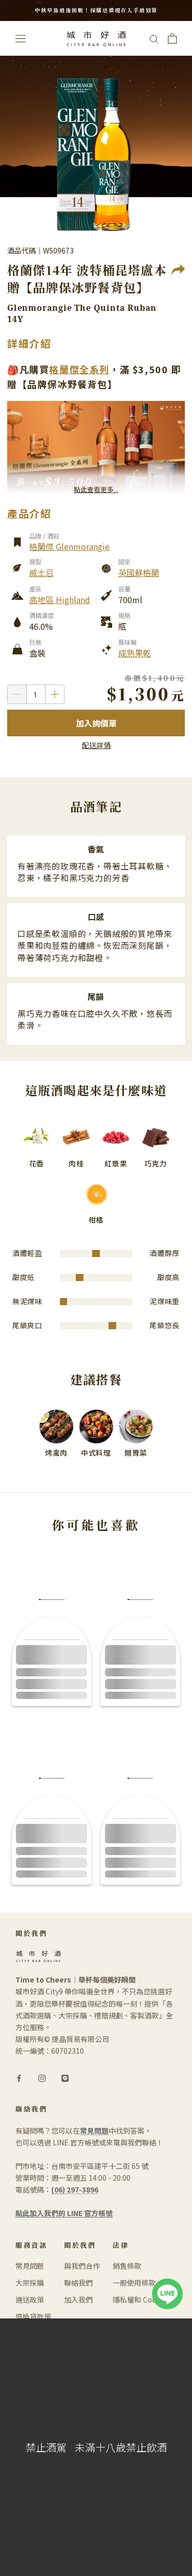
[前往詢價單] (172, 38)
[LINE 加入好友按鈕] (167, 2284)
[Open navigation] (20, 38)
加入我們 (78, 2300)
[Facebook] (19, 2077)
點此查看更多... (96, 489)
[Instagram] (42, 2077)
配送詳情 (96, 745)
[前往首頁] (96, 39)
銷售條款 (127, 2266)
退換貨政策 (33, 2316)
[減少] (17, 694)
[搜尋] (154, 38)
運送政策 (30, 2300)
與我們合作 (82, 2266)
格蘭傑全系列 (79, 369)
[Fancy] (65, 2077)
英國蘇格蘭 (139, 572)
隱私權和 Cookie (140, 2300)
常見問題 (30, 2266)
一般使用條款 (134, 2283)
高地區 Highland (60, 600)
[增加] (55, 694)
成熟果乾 (135, 653)
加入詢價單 (96, 723)
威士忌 (41, 572)
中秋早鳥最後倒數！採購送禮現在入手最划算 (96, 10)
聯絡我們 (78, 2283)
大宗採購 (30, 2283)
